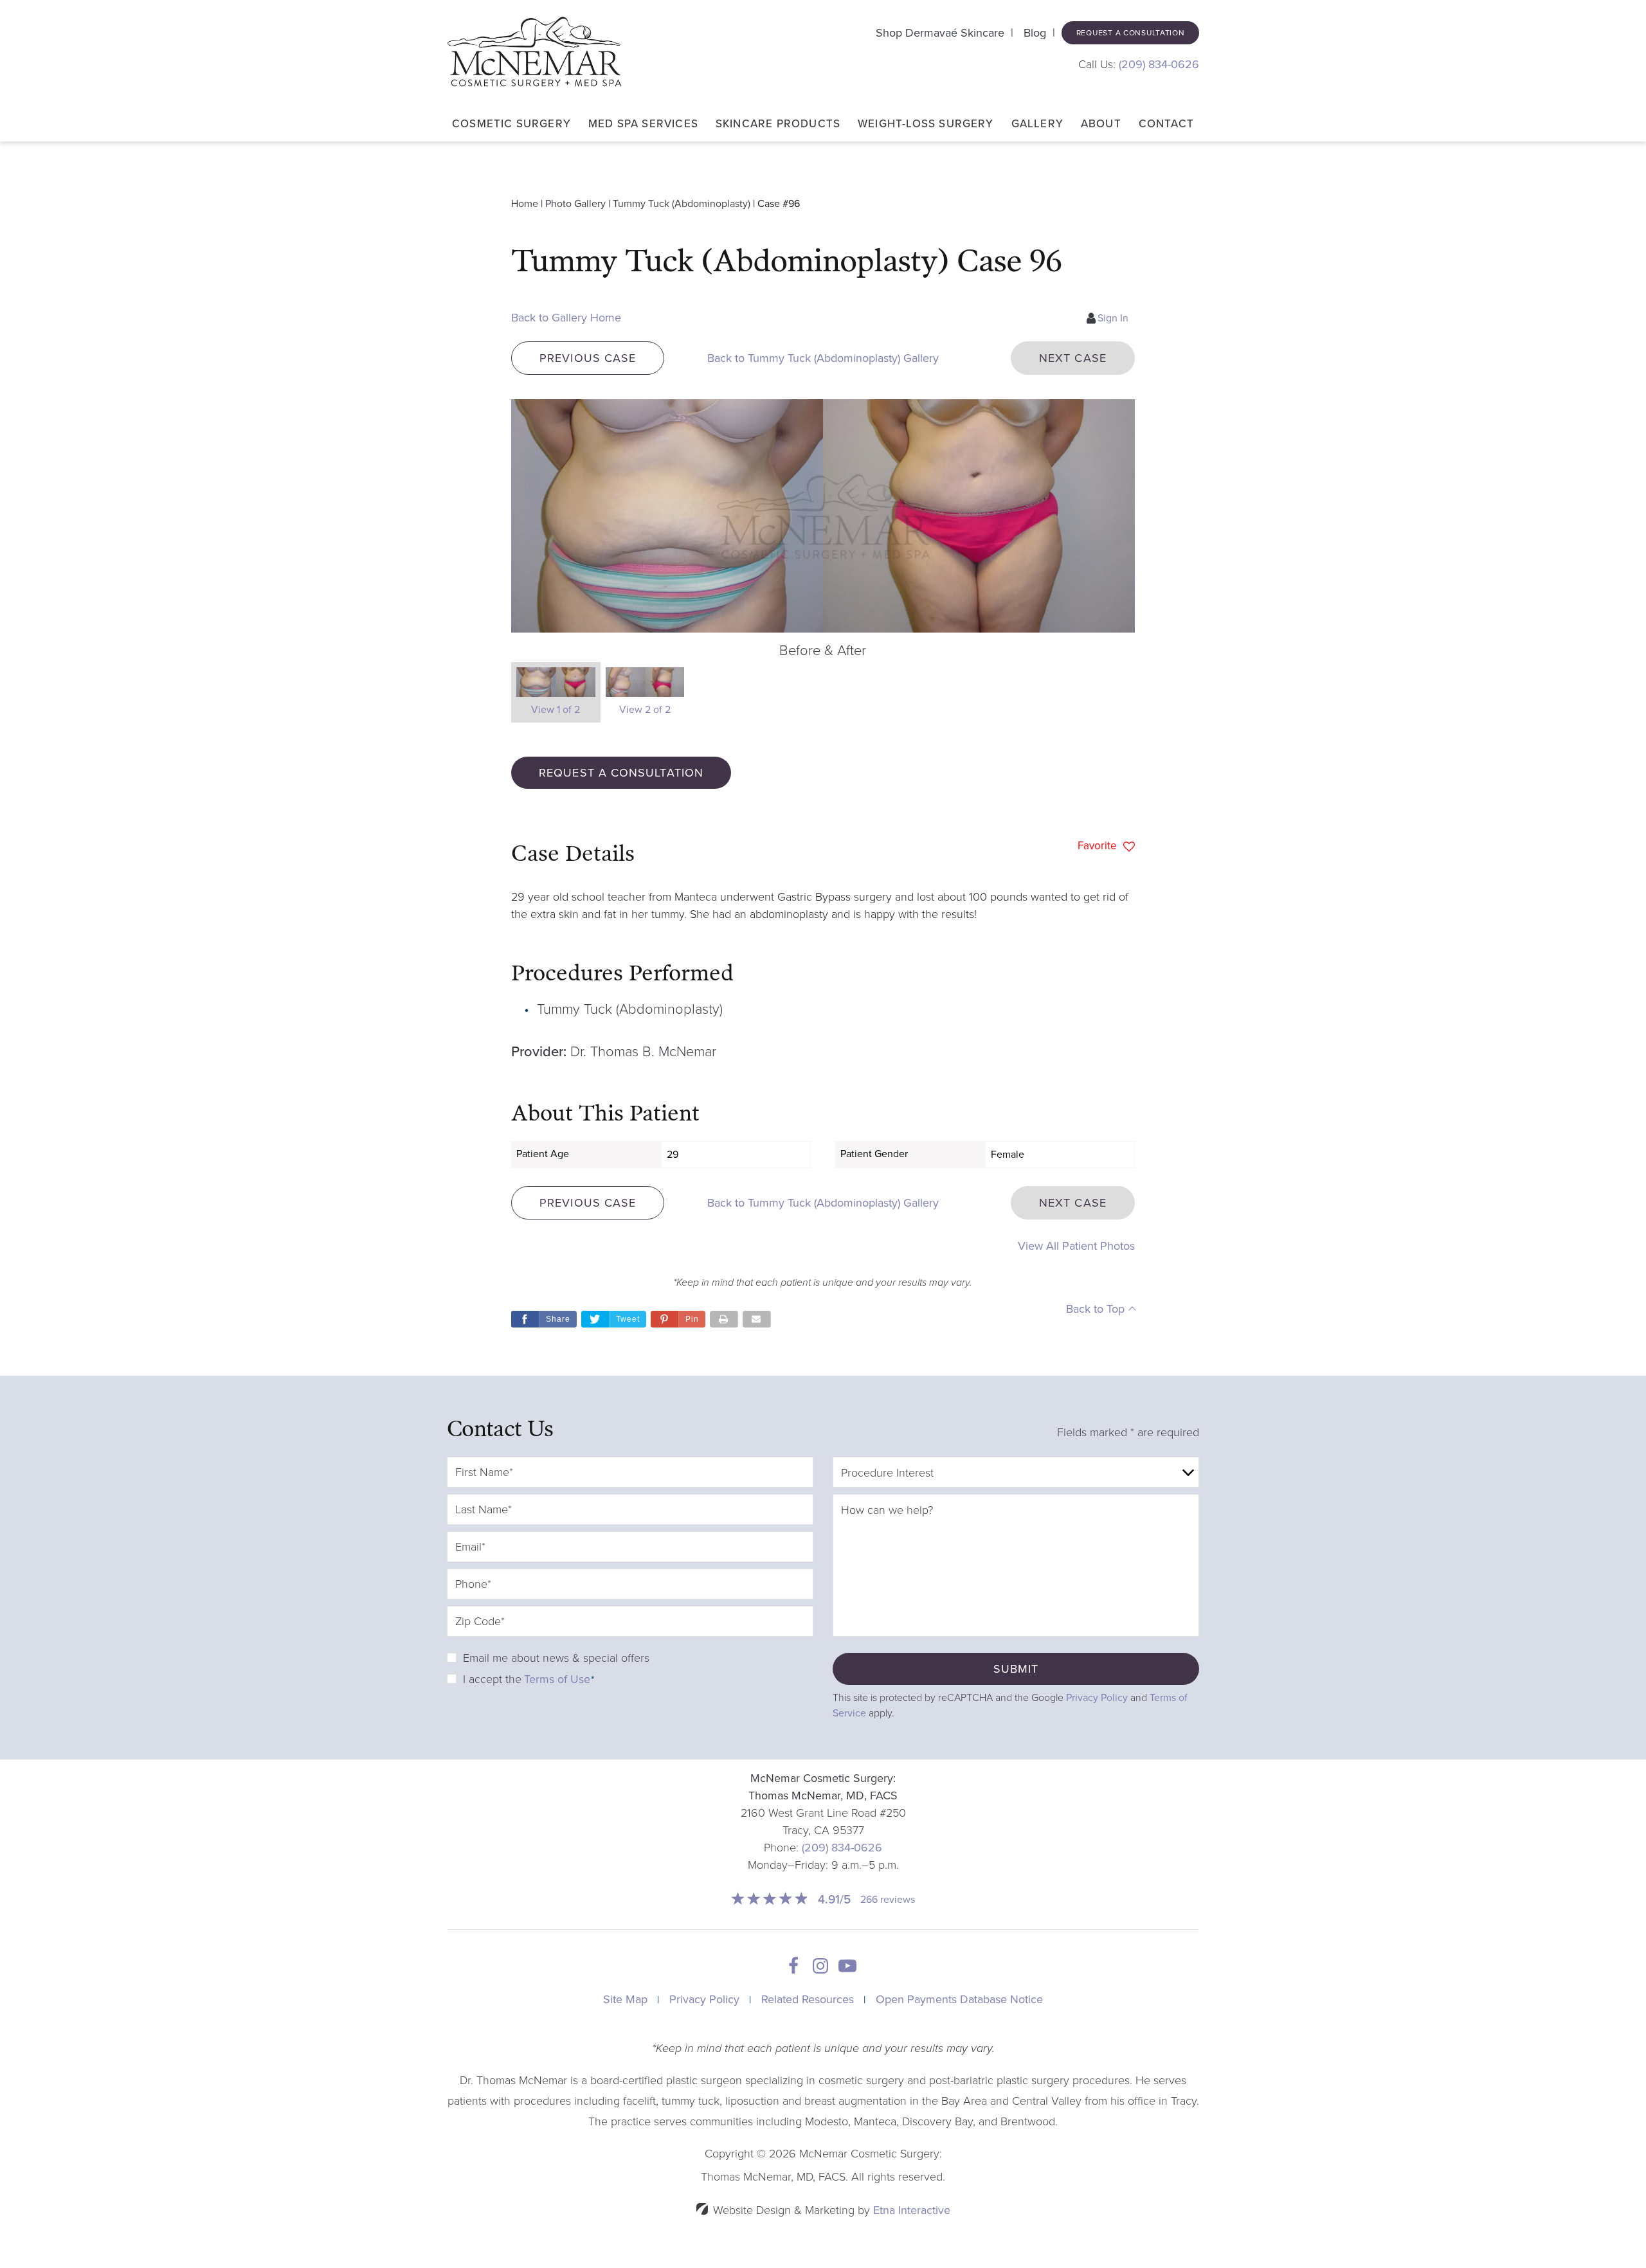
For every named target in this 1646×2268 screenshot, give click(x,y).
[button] (588, 358)
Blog (1035, 33)
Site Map (625, 1999)
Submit (1016, 1669)
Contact (1166, 124)
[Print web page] (724, 1319)
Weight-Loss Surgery (926, 124)
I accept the (492, 1679)
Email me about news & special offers (556, 1658)
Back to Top (1095, 1309)
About (1101, 124)
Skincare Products (778, 124)
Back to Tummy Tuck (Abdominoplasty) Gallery (823, 358)
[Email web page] (757, 1319)
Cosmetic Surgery (511, 124)
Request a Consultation (1131, 33)
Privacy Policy (1097, 1698)
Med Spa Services (643, 124)
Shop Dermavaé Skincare (940, 33)
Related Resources (808, 1999)
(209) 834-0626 (842, 1848)
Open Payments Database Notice (959, 1999)
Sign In (1113, 318)
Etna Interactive (912, 2210)
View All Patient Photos (1076, 1246)
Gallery (1037, 124)
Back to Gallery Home (566, 318)
